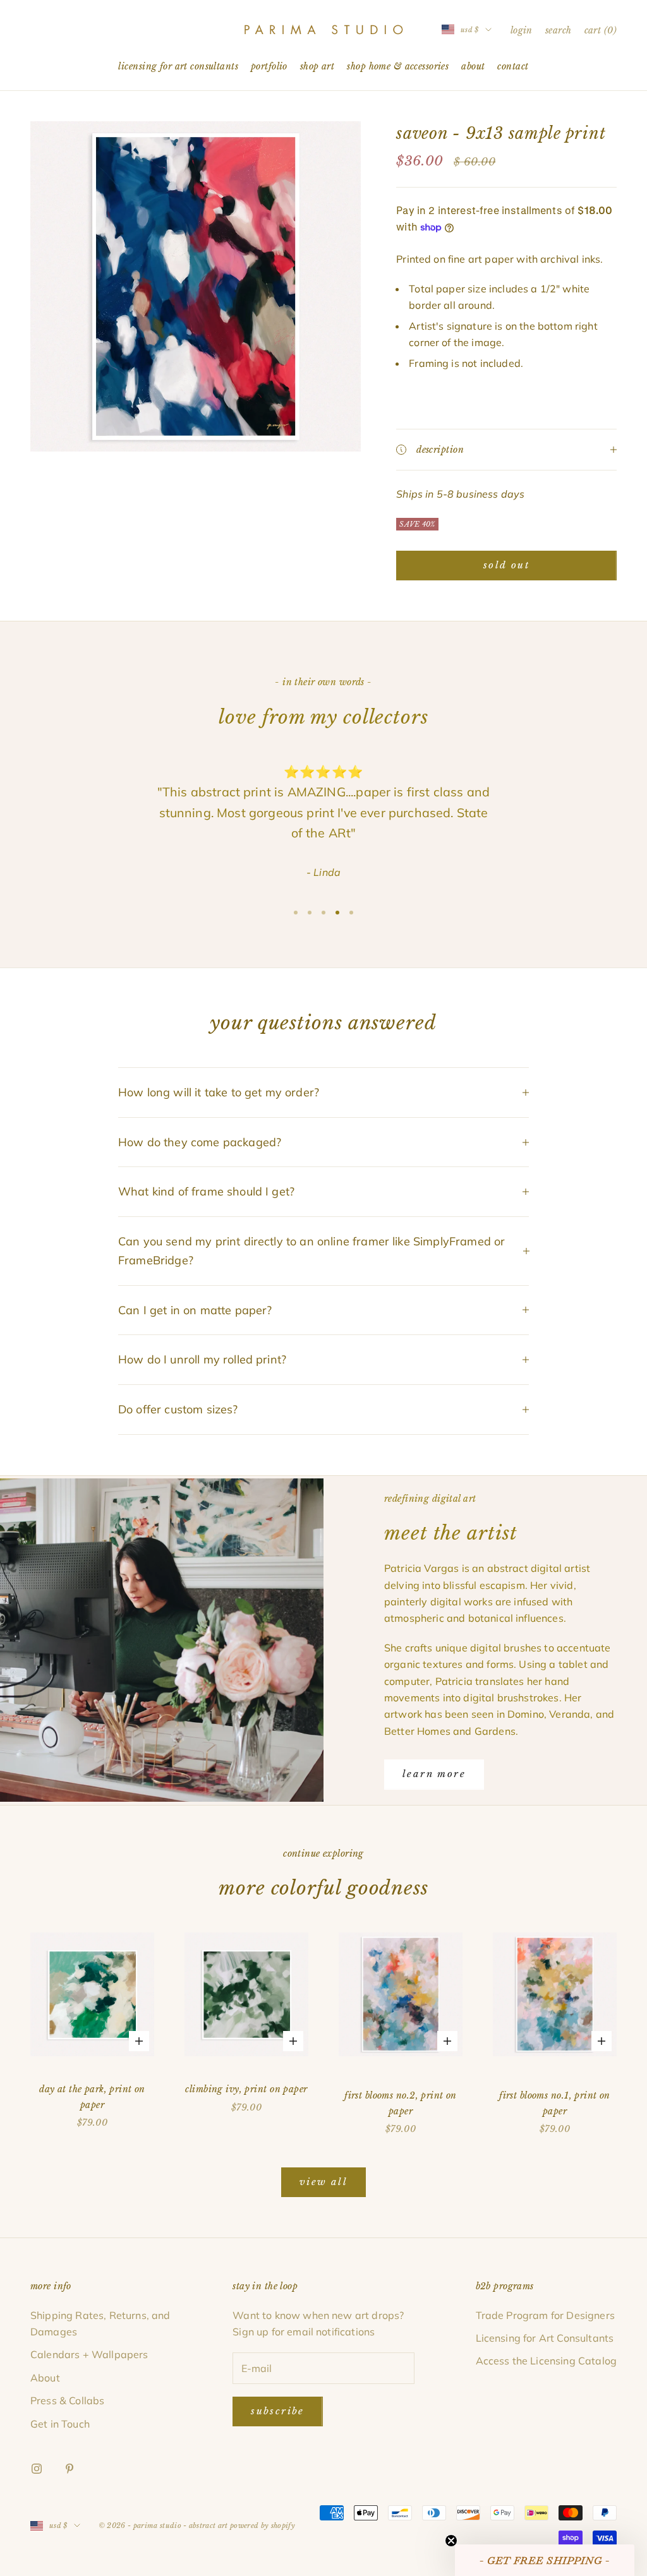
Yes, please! (324, 1328)
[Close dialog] (411, 1189)
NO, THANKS (324, 1366)
